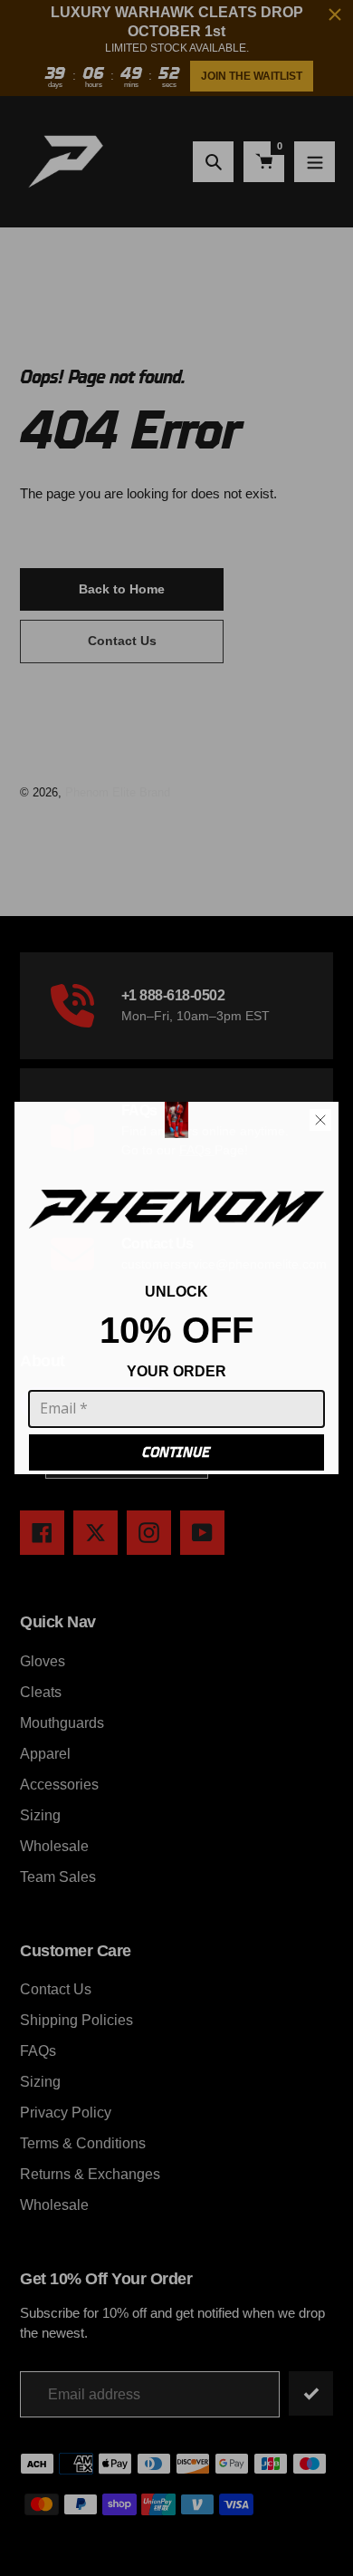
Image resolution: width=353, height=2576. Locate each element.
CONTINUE (176, 1452)
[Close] (320, 1120)
